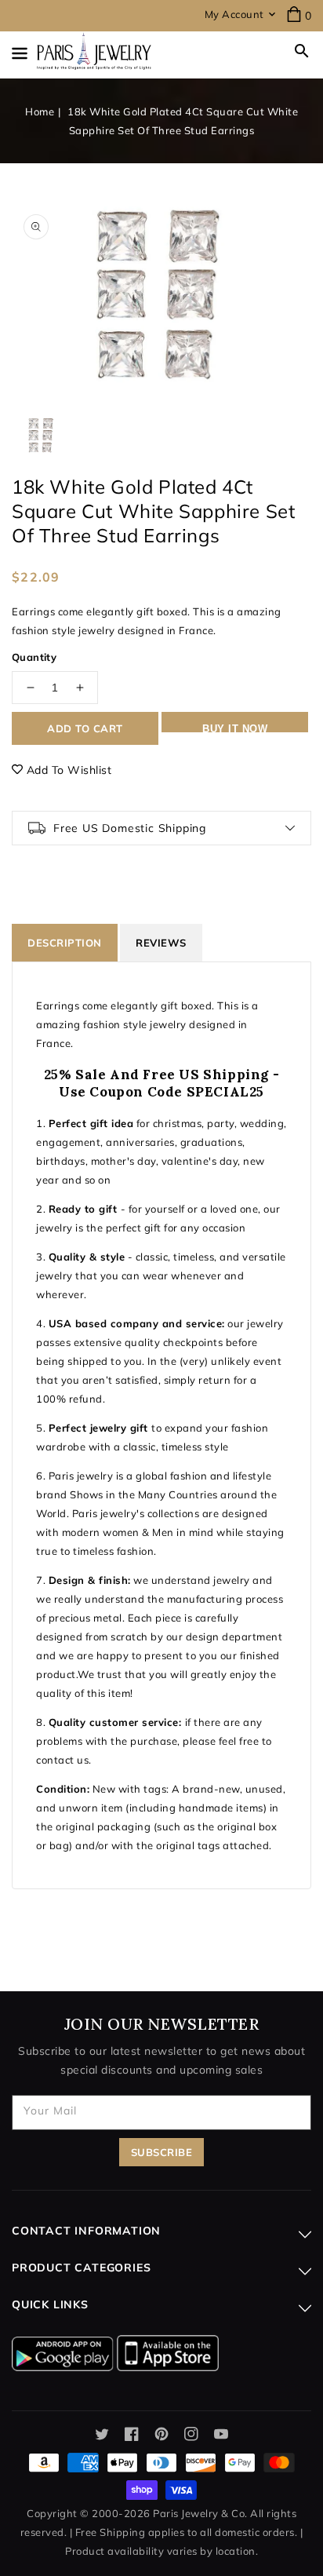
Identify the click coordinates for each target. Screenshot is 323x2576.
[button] (302, 51)
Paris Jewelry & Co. (200, 2513)
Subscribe (162, 2152)
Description (65, 943)
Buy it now (235, 728)
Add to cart (85, 728)
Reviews (161, 943)
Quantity (34, 657)
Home (40, 111)
